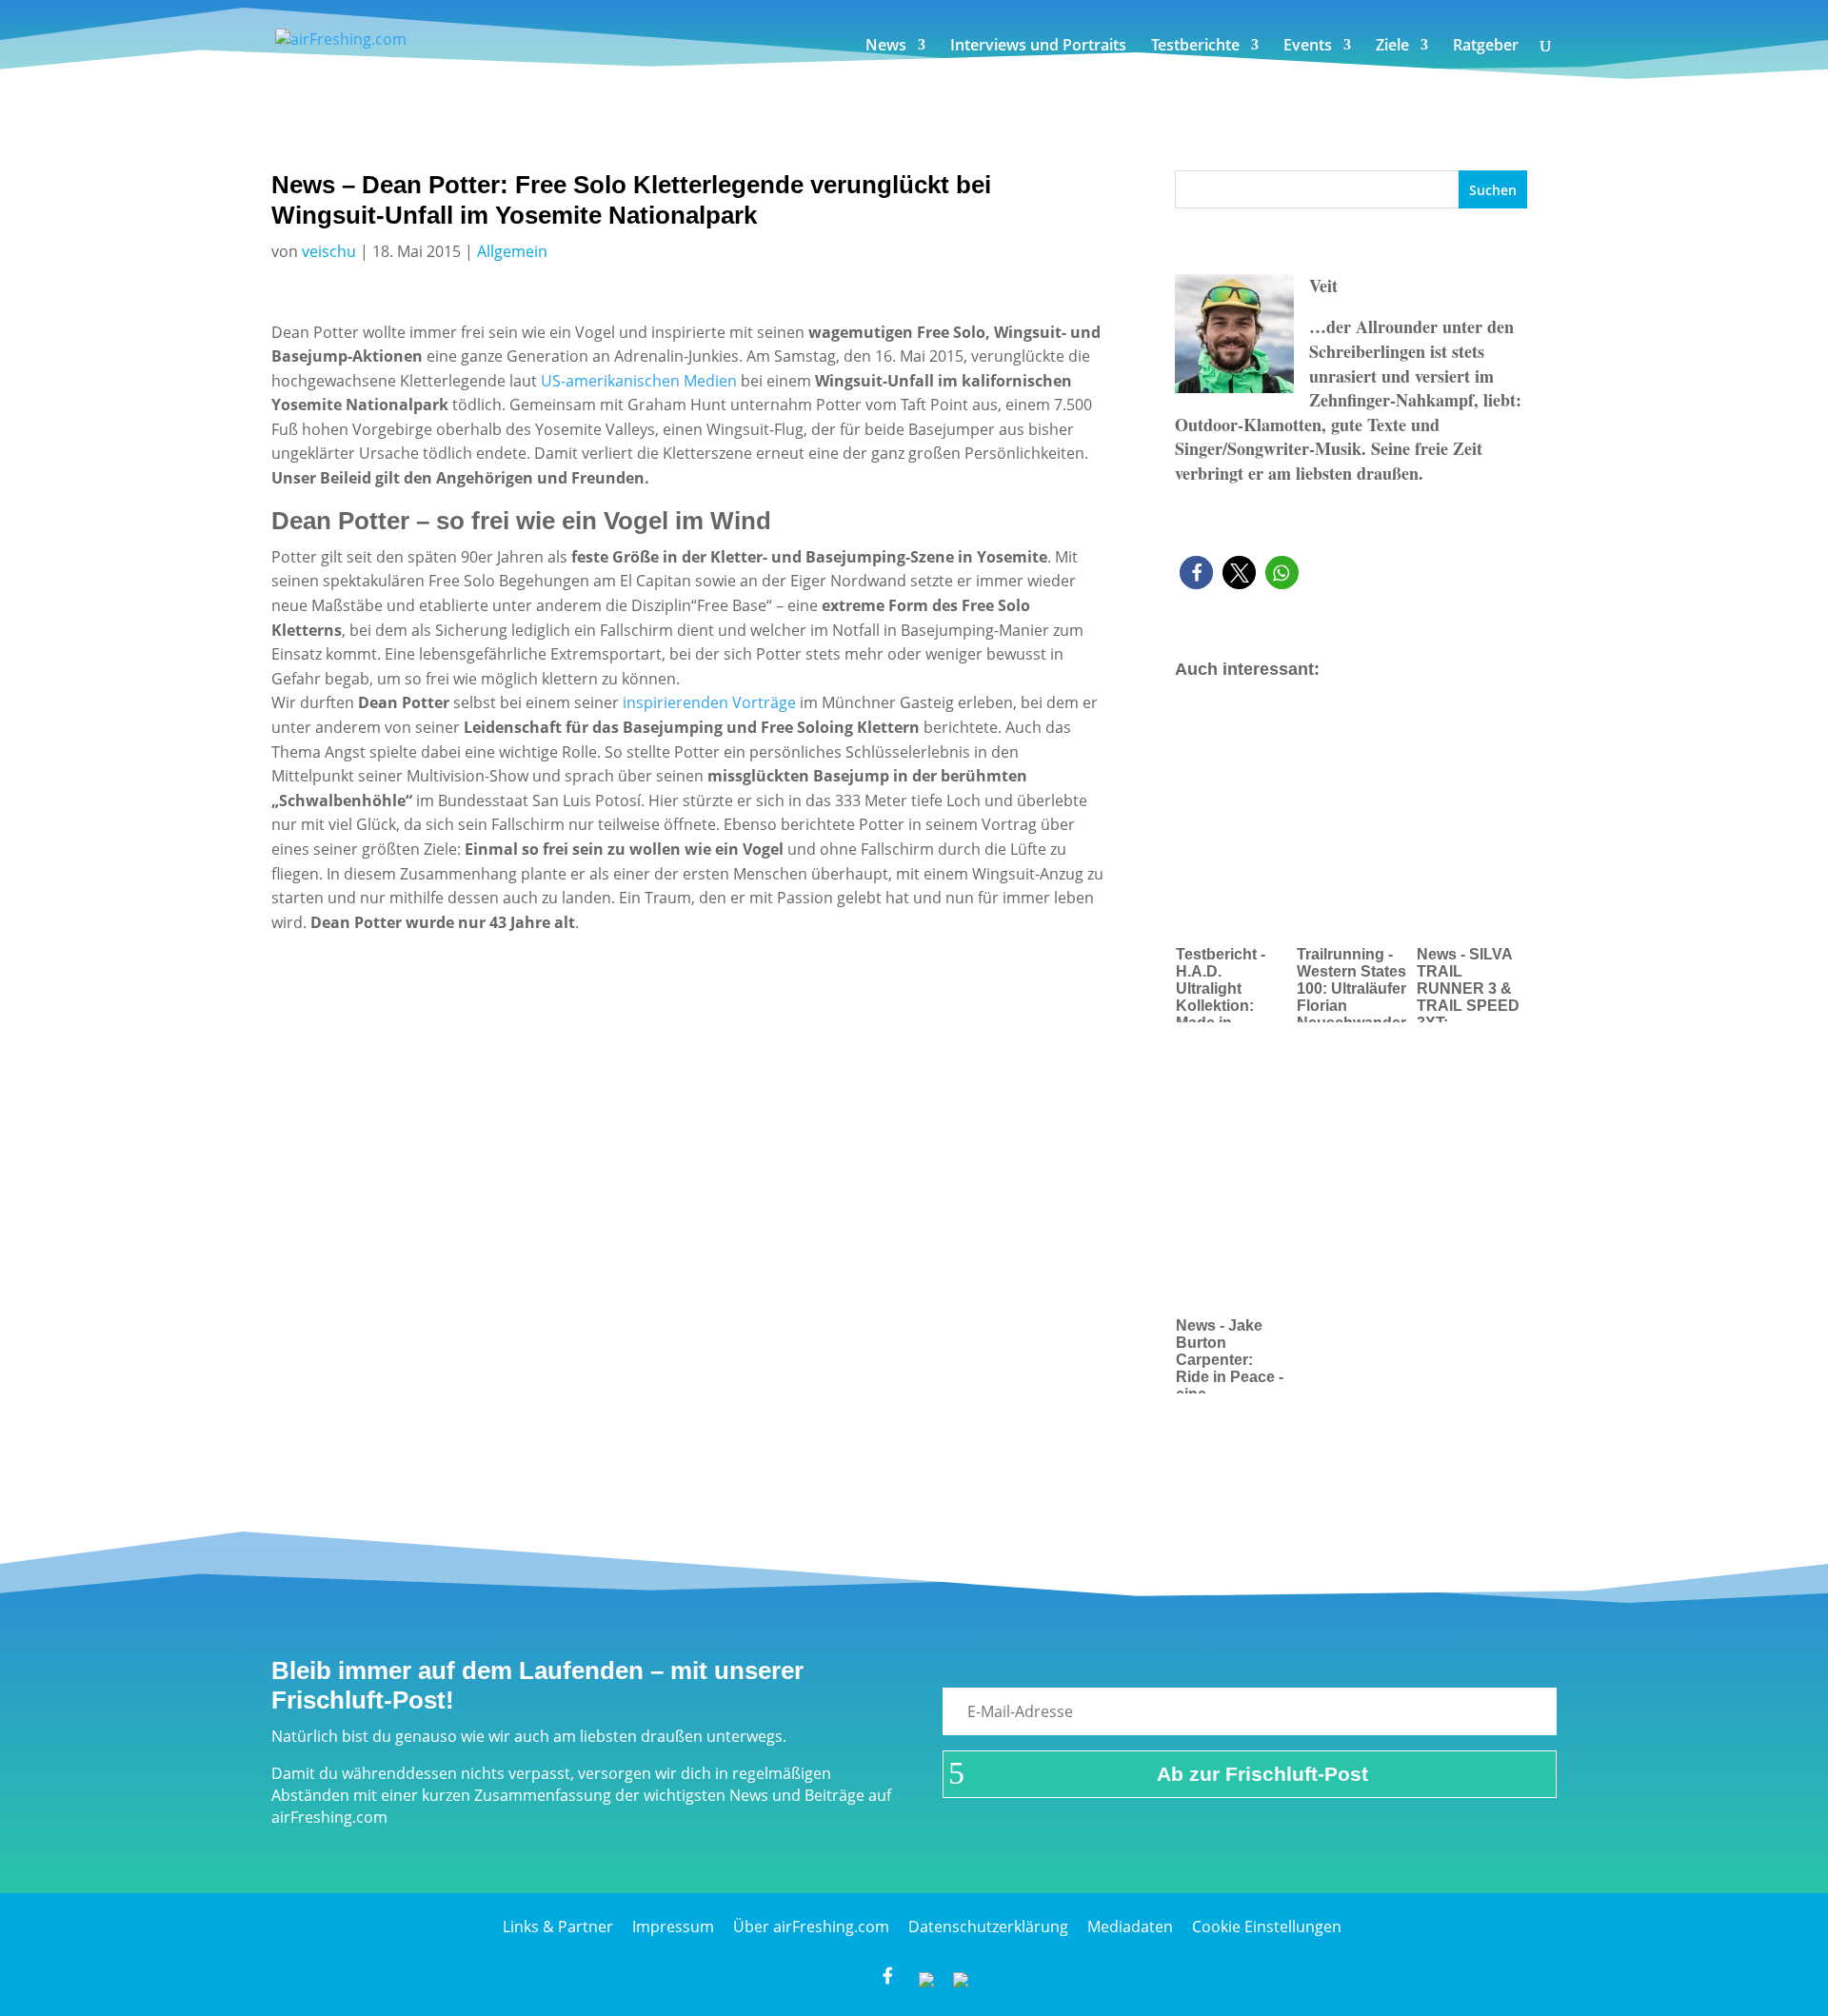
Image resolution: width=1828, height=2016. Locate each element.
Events (1308, 47)
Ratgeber (1486, 47)
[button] (1196, 573)
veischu (329, 251)
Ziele (1392, 47)
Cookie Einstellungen (1267, 1927)
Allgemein (512, 251)
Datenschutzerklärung (988, 1927)
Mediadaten (1130, 1927)
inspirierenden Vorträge (709, 702)
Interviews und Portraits (1038, 47)
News (886, 47)
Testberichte (1195, 47)
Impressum (673, 1927)
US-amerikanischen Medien (639, 381)
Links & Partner (558, 1927)
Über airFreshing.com (811, 1927)
